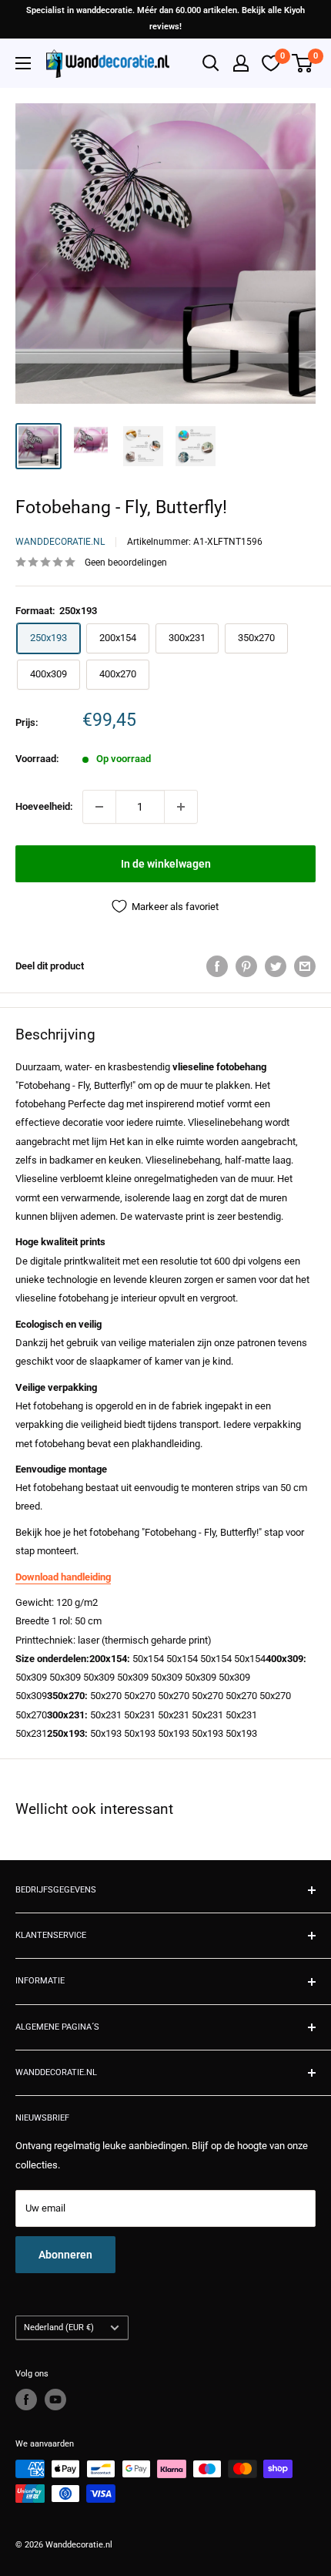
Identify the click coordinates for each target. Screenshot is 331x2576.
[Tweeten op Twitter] (276, 966)
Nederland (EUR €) (59, 2327)
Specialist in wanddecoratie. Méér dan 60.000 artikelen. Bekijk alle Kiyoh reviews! (165, 18)
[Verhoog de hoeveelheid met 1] (181, 807)
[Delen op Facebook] (217, 966)
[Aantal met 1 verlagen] (99, 807)
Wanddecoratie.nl (60, 542)
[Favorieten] (271, 63)
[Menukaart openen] (23, 63)
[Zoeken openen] (211, 63)
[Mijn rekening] (241, 63)
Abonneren (65, 2255)
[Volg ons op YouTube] (55, 2400)
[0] (303, 63)
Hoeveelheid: (44, 806)
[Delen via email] (305, 966)
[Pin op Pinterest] (246, 966)
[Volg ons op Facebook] (26, 2400)
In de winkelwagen (166, 864)
